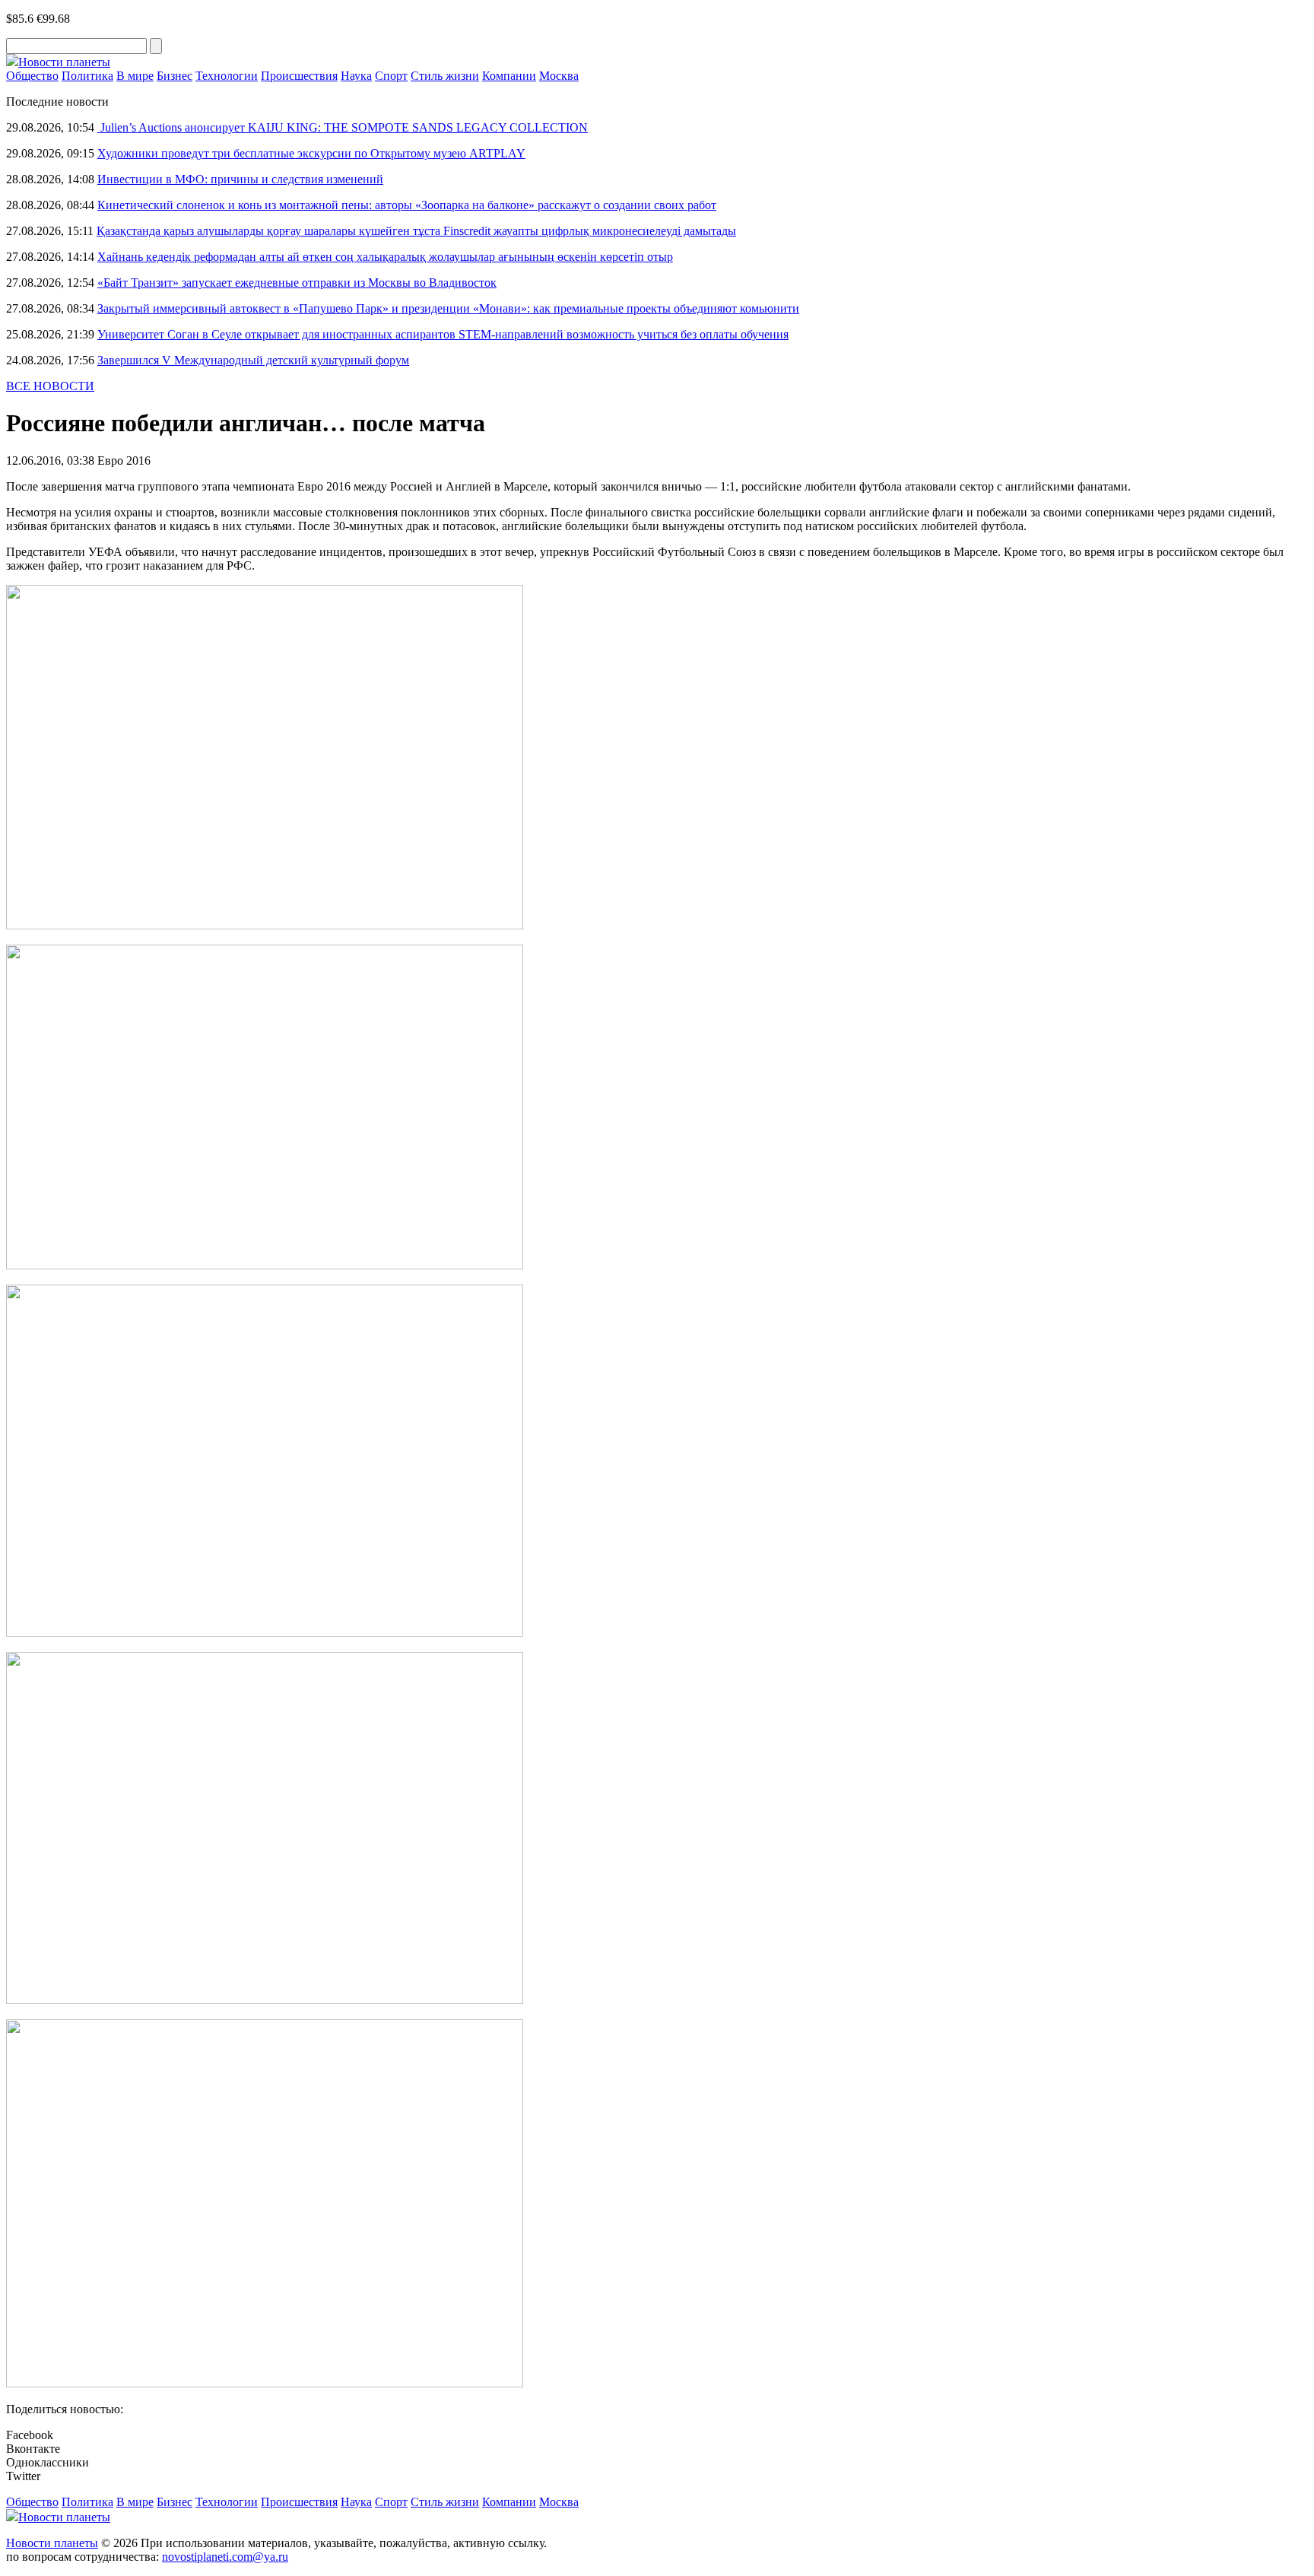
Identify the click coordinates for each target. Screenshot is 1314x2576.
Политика (87, 76)
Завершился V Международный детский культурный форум (253, 360)
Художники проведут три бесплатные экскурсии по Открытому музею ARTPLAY (311, 153)
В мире (135, 76)
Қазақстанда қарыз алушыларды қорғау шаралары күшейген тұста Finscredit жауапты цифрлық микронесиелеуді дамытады (416, 231)
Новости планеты (52, 2543)
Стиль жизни (445, 76)
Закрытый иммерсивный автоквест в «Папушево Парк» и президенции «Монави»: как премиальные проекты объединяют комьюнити (448, 308)
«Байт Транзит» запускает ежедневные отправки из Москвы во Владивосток (297, 283)
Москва (559, 76)
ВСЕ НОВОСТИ (50, 386)
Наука (356, 76)
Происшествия (299, 76)
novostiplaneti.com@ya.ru (225, 2557)
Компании (509, 76)
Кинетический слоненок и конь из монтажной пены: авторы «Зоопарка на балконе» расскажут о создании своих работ (407, 205)
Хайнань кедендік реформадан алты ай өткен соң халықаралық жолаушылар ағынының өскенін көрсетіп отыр (385, 257)
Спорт (391, 76)
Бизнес (175, 76)
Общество (32, 76)
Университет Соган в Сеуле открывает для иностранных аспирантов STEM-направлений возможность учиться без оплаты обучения (443, 334)
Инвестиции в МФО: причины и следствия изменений (240, 179)
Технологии (227, 76)
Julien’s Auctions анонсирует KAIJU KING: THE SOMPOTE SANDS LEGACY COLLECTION (343, 127)
